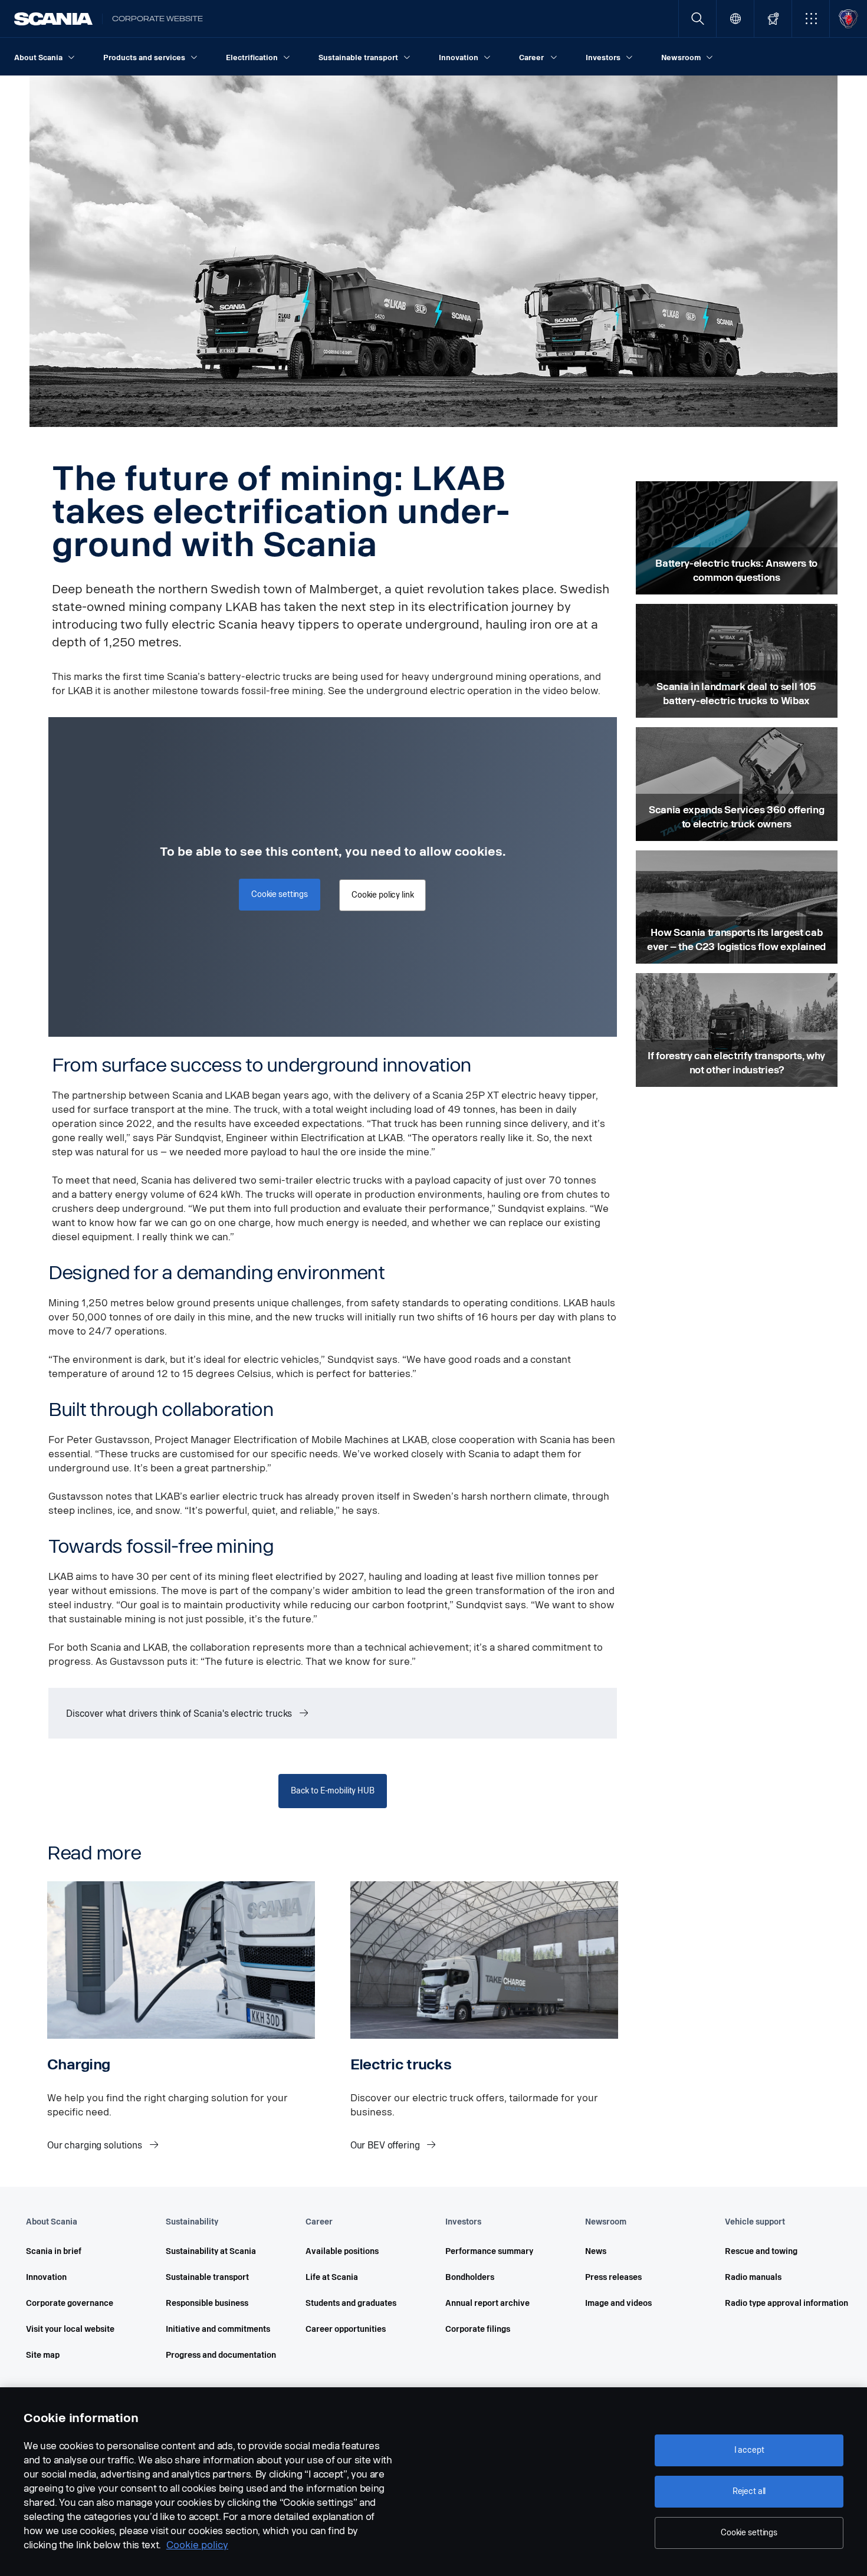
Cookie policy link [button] (382, 895)
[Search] (697, 19)
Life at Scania (332, 2277)
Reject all (749, 2491)
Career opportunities (346, 2329)
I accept (749, 2450)
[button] (811, 19)
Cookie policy (197, 2545)
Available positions (342, 2251)
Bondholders (470, 2277)
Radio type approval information (778, 2303)
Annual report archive (487, 2303)
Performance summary (489, 2251)
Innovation (46, 2277)
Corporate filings (478, 2329)
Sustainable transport (207, 2277)
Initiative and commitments (218, 2329)
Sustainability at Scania (211, 2251)
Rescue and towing (761, 2251)
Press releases (613, 2277)
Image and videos (618, 2303)
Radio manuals (753, 2277)
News (596, 2251)
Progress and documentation (219, 2355)
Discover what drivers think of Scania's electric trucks (180, 1713)
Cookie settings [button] (280, 894)
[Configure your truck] (773, 19)
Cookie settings (749, 2533)
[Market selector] (735, 19)
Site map (43, 2355)
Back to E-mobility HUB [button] (333, 1791)
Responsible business (207, 2303)
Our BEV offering (386, 2145)
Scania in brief (54, 2251)
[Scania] (53, 19)
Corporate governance (70, 2303)
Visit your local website (70, 2329)
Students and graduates (351, 2303)
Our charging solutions (96, 2145)
